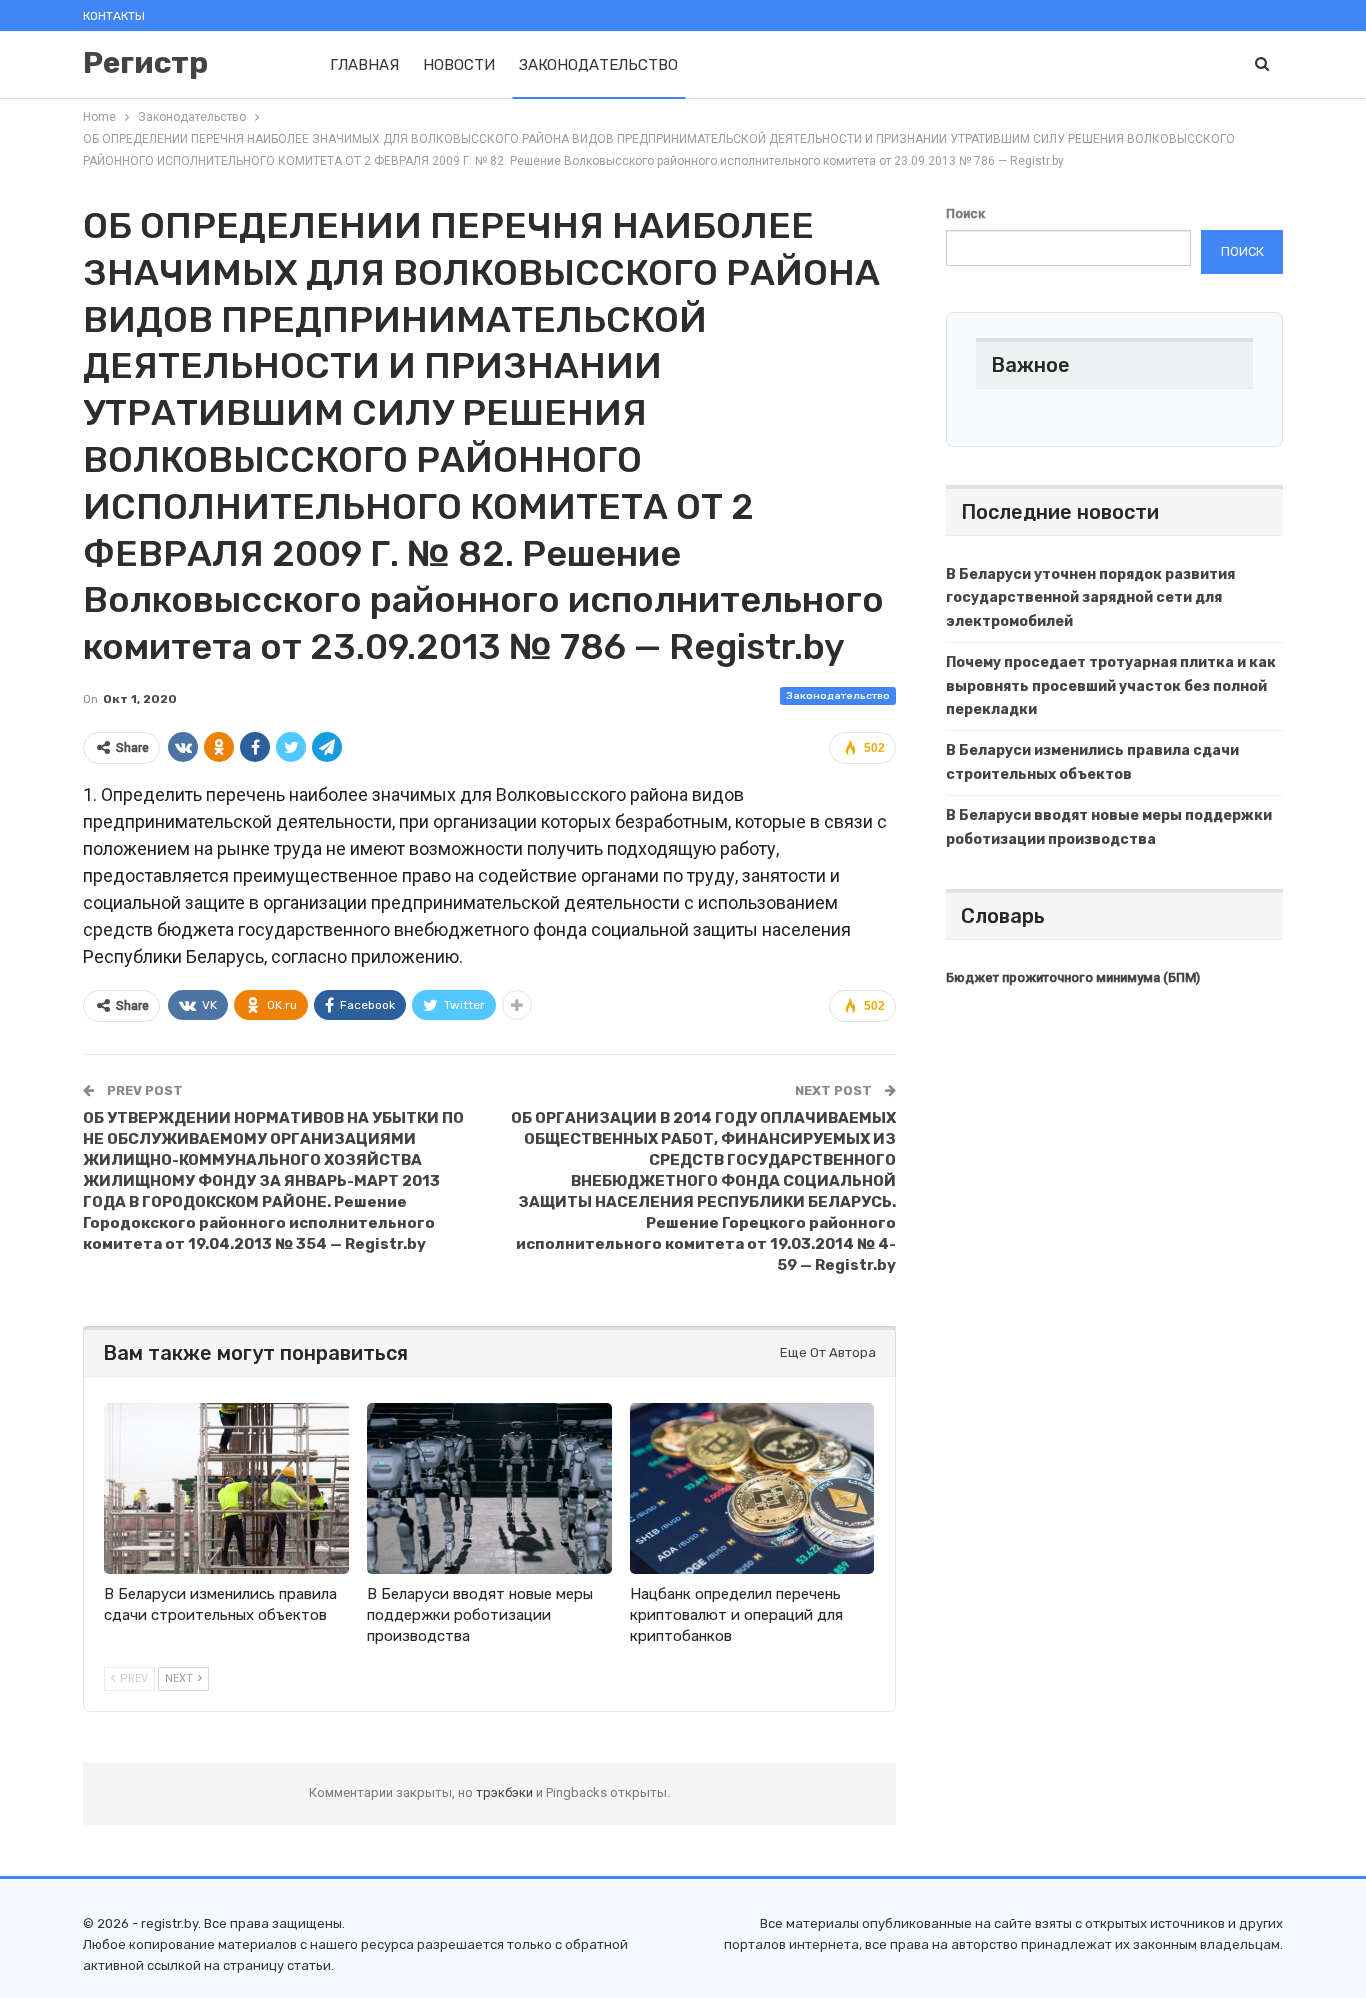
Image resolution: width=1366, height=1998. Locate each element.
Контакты (114, 16)
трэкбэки (506, 1792)
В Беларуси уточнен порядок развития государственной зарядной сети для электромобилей (1090, 598)
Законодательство (598, 65)
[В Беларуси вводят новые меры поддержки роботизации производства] (489, 1488)
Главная (364, 65)
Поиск (965, 213)
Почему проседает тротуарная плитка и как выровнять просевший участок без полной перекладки (1111, 686)
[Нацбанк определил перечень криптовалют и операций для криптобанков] (752, 1488)
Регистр (145, 63)
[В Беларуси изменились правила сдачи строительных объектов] (226, 1488)
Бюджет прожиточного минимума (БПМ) (1073, 977)
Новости (459, 65)
